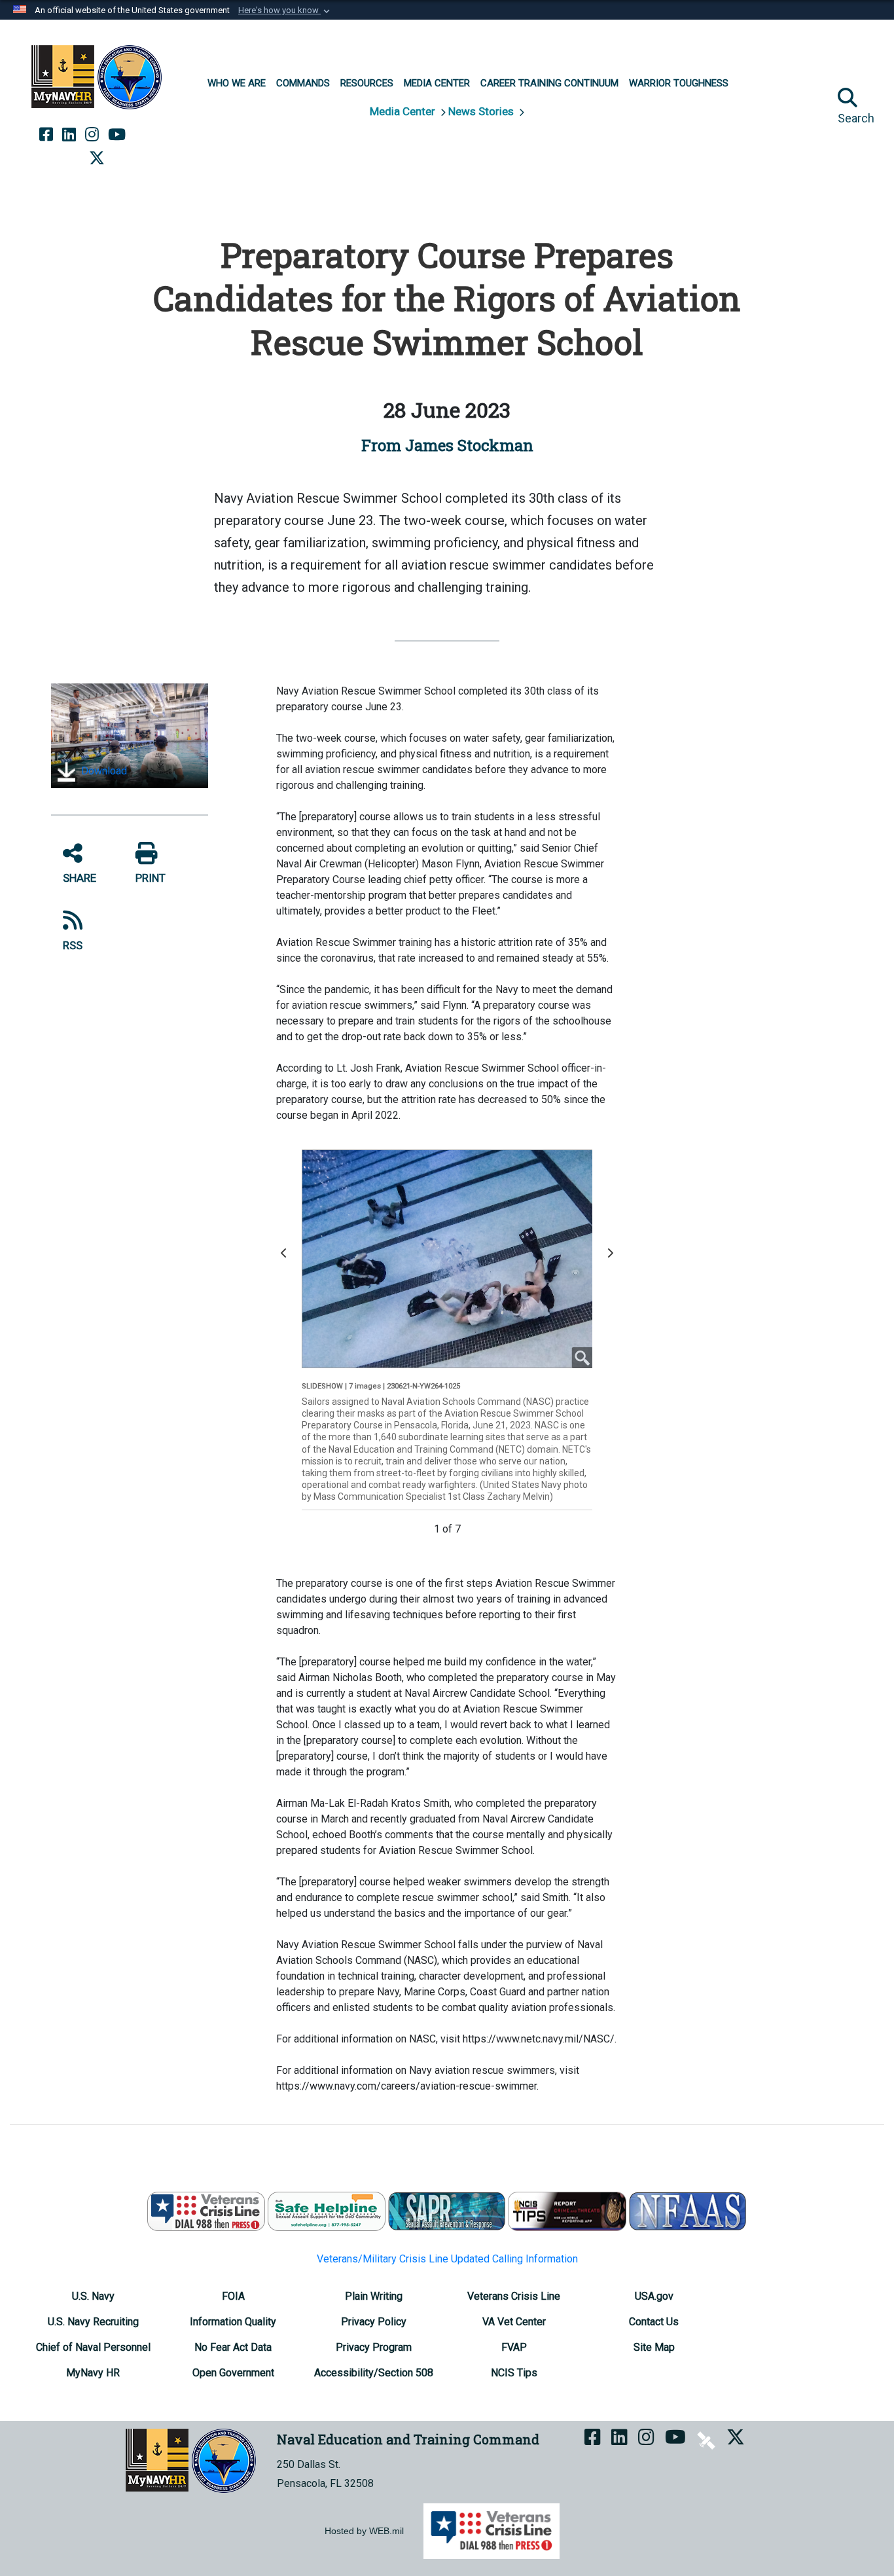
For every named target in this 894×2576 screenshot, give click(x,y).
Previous (287, 1259)
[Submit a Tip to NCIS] (567, 2210)
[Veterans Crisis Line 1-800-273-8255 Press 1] (206, 2210)
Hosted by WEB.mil (364, 2531)
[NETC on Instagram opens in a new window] (92, 135)
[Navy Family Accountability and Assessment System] (688, 2210)
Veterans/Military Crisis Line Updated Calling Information (447, 2259)
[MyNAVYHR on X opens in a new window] (97, 158)
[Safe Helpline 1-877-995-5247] (327, 2210)
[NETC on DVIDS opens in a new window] (145, 135)
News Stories (482, 111)
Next (613, 1259)
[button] (285, 10)
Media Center (404, 111)
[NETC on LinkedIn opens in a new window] (69, 135)
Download (103, 771)
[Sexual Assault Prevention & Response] (447, 2210)
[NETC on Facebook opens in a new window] (46, 135)
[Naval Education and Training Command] (97, 77)
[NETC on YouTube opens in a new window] (117, 135)
